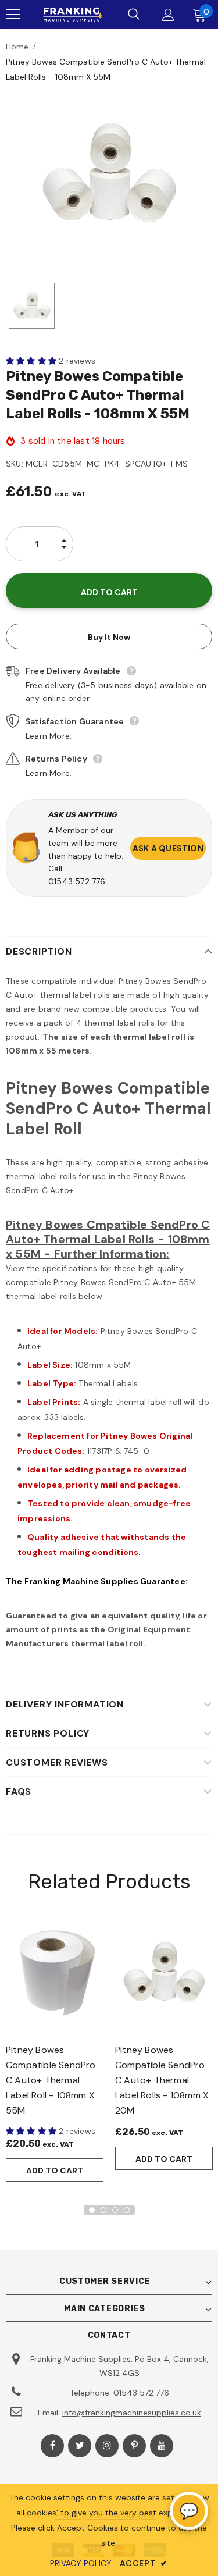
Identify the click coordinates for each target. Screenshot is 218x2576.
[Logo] (72, 15)
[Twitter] (80, 2446)
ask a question (168, 848)
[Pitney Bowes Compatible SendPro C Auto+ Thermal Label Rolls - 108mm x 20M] (164, 1972)
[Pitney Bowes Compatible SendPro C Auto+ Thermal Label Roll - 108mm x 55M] (55, 1972)
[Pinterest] (134, 2446)
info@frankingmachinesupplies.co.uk (132, 2413)
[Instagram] (107, 2446)
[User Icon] (168, 15)
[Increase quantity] (64, 535)
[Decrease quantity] (64, 553)
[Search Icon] (134, 15)
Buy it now (109, 637)
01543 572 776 (77, 881)
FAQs (19, 1792)
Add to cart (55, 2171)
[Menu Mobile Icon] (13, 15)
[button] (32, 361)
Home (17, 47)
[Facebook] (52, 2446)
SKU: (15, 464)
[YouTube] (162, 2446)
